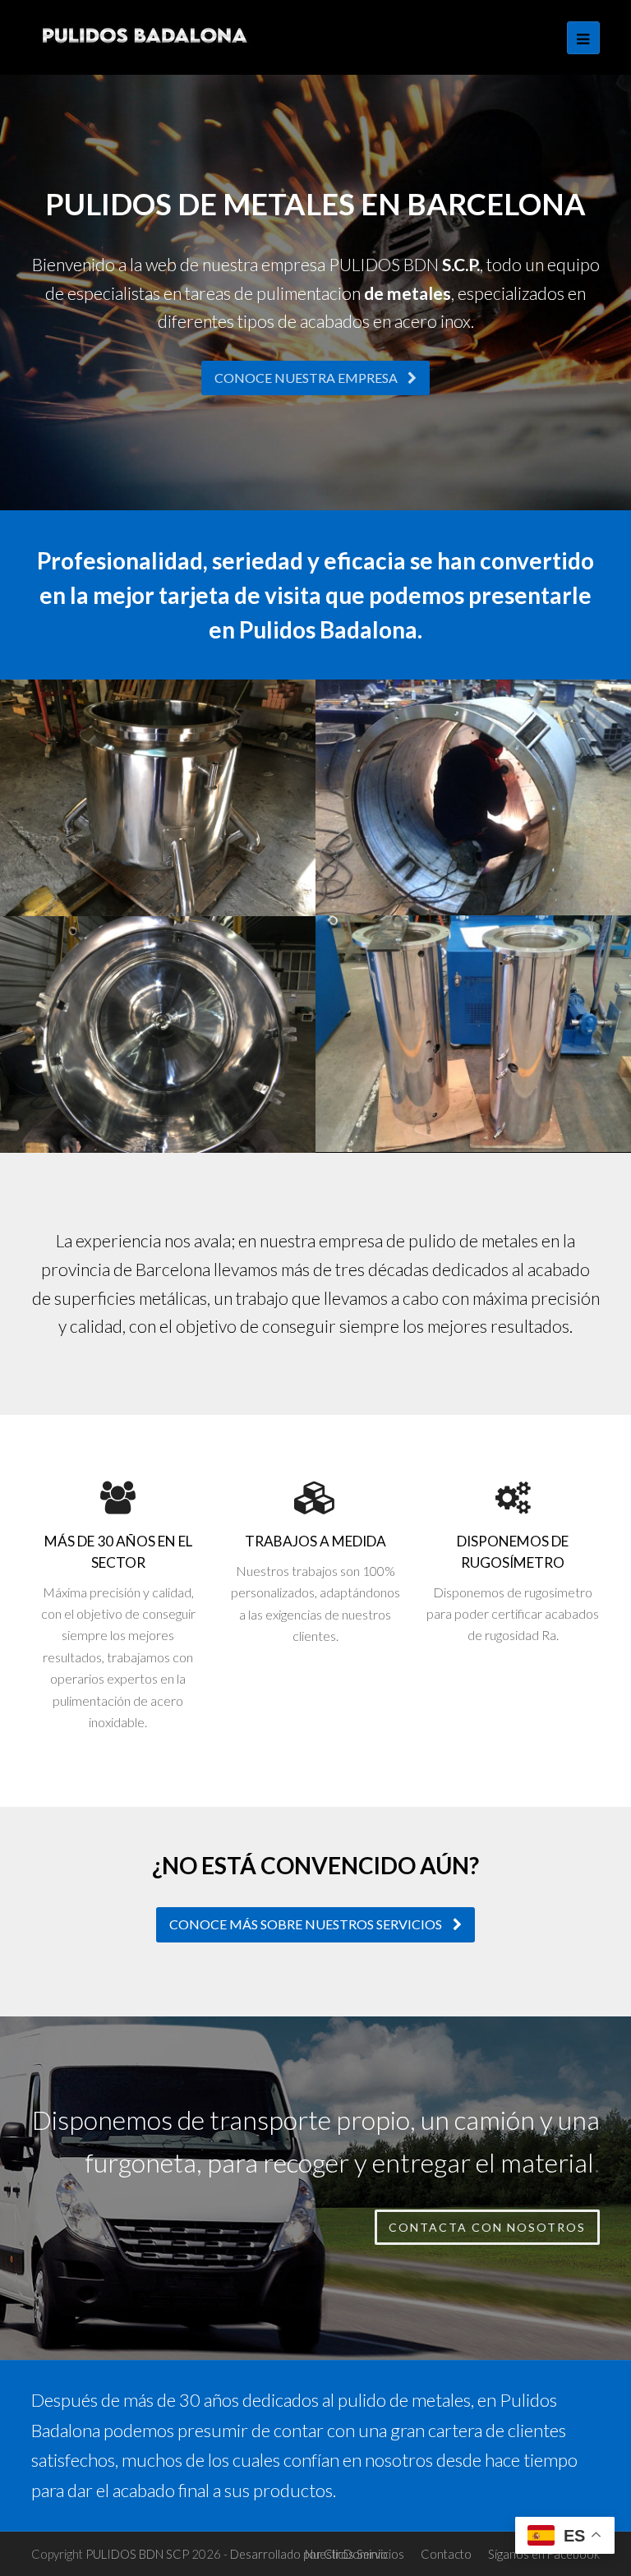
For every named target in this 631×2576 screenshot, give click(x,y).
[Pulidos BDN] (146, 35)
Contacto (446, 2554)
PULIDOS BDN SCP (137, 2554)
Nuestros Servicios (355, 2554)
